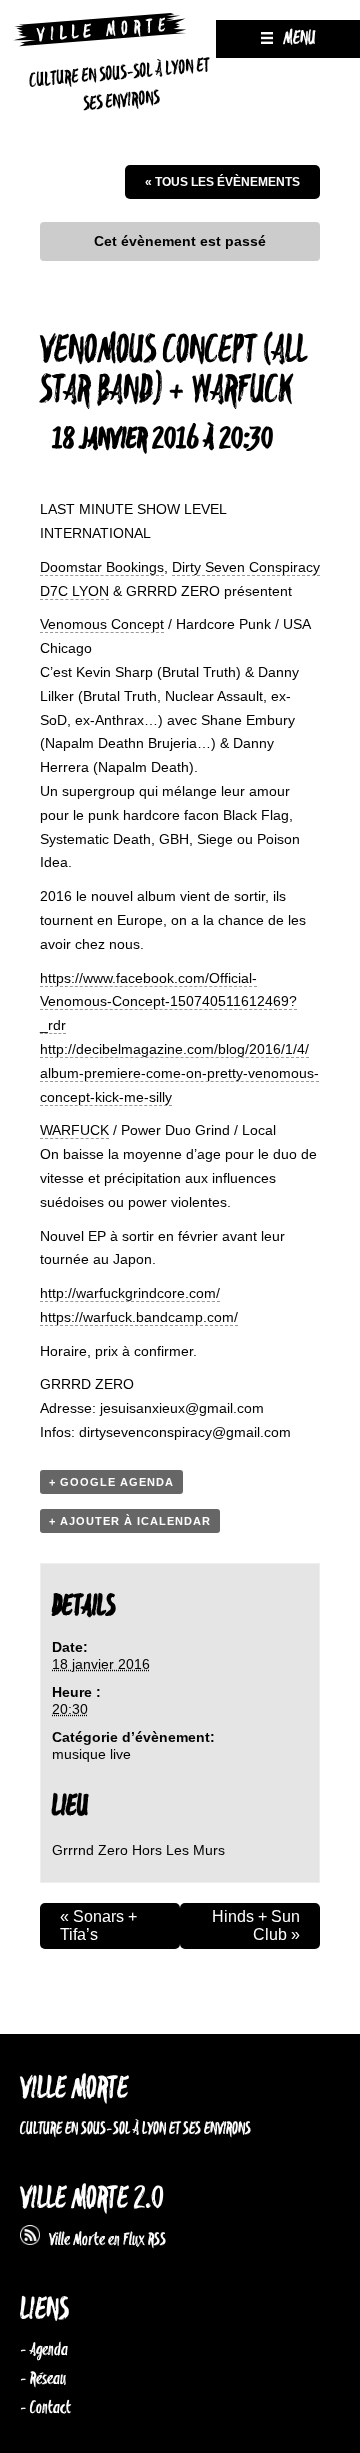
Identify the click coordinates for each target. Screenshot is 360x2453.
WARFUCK (74, 1130)
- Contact (45, 2408)
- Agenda (44, 2350)
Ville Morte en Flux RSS (103, 2240)
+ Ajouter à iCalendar (130, 1521)
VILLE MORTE (74, 2089)
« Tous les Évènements (222, 182)
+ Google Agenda (111, 1482)
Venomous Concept (102, 624)
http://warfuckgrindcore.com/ (130, 1293)
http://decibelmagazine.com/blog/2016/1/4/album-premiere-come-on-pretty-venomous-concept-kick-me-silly (179, 1073)
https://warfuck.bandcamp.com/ (139, 1317)
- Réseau (43, 2379)
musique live (91, 1754)
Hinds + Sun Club (256, 1925)
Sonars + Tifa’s (98, 1925)
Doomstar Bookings (102, 567)
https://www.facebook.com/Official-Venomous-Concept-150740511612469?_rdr (168, 1002)
